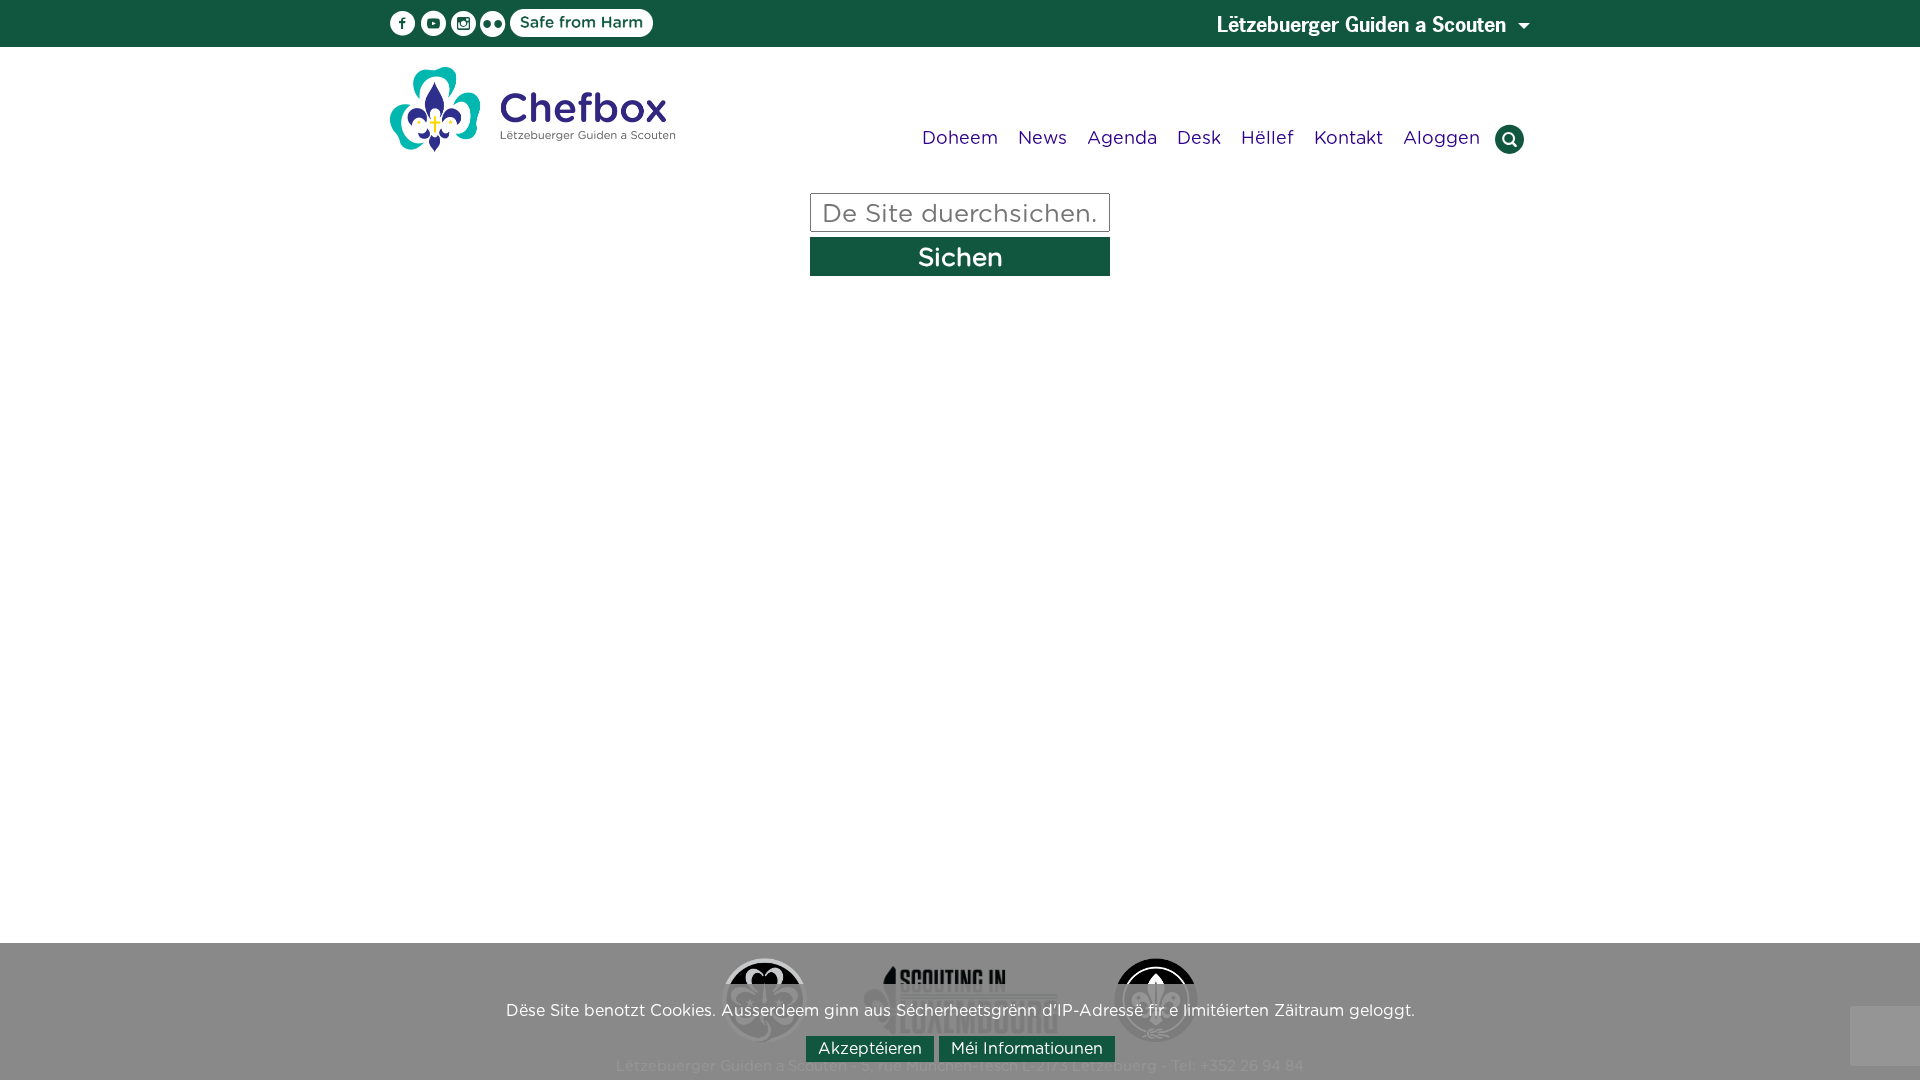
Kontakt (1348, 137)
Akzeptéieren (870, 1048)
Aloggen (1441, 137)
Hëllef (1267, 137)
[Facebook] (403, 24)
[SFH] (523, 22)
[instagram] (463, 24)
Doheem (960, 137)
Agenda (1122, 137)
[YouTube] (433, 24)
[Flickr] (493, 24)
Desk (1199, 137)
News (1042, 137)
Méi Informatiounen (1027, 1048)
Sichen (960, 256)
